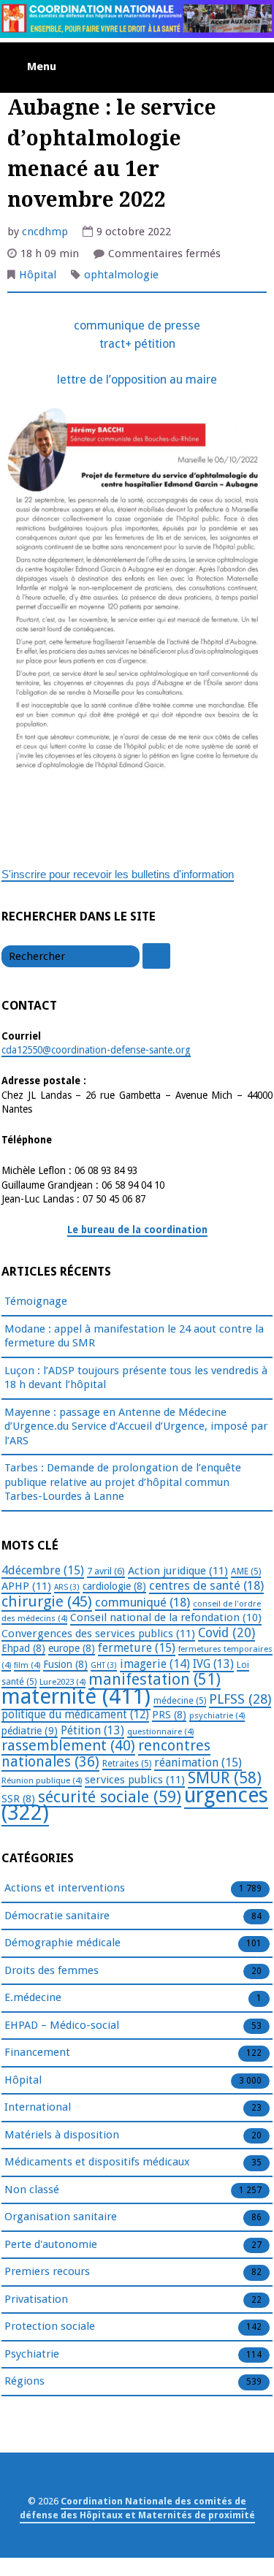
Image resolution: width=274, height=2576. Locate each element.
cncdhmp (45, 232)
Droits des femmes (52, 1970)
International (38, 2107)
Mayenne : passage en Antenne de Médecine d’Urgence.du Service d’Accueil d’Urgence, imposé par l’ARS (136, 1426)
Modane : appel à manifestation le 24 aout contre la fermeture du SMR (134, 1336)
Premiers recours (47, 2271)
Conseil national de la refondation (166, 1617)
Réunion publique (42, 1780)
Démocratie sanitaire (57, 1916)
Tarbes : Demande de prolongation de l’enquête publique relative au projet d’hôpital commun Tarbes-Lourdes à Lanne (123, 1482)
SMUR (225, 1778)
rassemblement (68, 1745)
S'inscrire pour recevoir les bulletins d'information (118, 874)
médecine (180, 1701)
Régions (24, 2381)
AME (246, 1571)
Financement (37, 2052)
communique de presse (137, 325)
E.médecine (33, 1997)
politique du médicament (75, 1715)
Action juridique (178, 1571)
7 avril (106, 1571)
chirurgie (47, 1601)
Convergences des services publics (98, 1634)
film (27, 1665)
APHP (26, 1586)
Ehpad (23, 1648)
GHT (104, 1665)
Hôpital (38, 275)
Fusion (65, 1664)
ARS (67, 1587)
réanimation (198, 1763)
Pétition (92, 1730)
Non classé (32, 2190)
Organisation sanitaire (61, 2217)
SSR (18, 1799)
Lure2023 (62, 1682)
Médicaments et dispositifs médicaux (97, 2162)
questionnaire (160, 1731)
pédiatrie (30, 1731)
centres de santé (206, 1585)
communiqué (142, 1602)
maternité (76, 1696)
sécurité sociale (110, 1797)
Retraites (127, 1764)
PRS (169, 1715)
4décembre (43, 1570)
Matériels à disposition (62, 2135)
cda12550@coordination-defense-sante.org (96, 1050)
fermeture (137, 1648)
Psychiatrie (32, 2354)
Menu (42, 66)
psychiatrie (217, 1715)
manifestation (155, 1679)
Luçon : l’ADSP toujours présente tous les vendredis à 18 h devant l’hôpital (136, 1378)
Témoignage (36, 1301)
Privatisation (36, 2299)
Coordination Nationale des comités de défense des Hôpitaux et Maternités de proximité (137, 2508)
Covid (227, 1633)
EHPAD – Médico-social (62, 2025)
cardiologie (114, 1586)
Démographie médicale (62, 1943)
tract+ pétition (137, 344)
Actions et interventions (65, 1888)
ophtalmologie (121, 275)
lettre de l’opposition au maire (137, 380)
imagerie (155, 1664)
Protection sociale (50, 2326)
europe (72, 1648)
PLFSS (240, 1699)
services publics (135, 1780)
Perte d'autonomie (51, 2244)
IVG (213, 1664)
